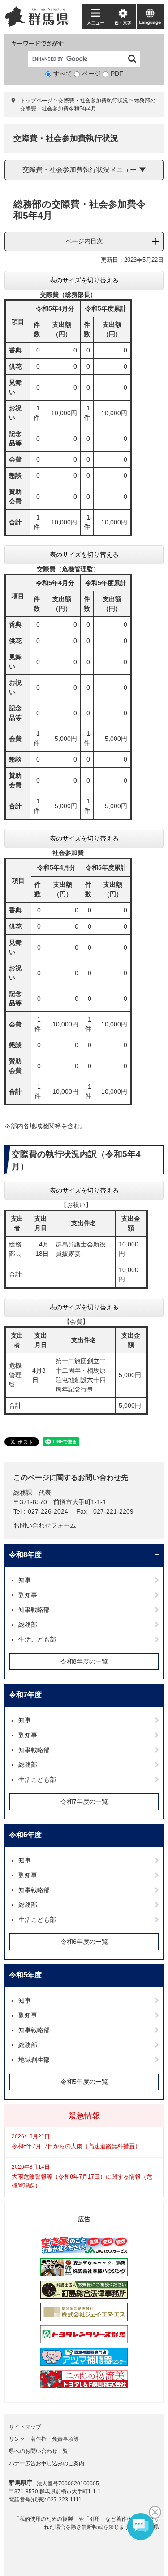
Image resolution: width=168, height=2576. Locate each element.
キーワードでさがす (37, 43)
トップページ (36, 101)
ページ (91, 74)
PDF (117, 74)
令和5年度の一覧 (84, 2082)
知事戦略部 (34, 1610)
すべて (63, 74)
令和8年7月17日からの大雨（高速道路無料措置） (76, 2146)
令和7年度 (25, 1695)
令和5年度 (25, 1975)
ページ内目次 (84, 241)
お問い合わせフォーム (45, 1525)
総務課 (23, 1493)
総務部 (28, 1625)
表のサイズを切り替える (84, 280)
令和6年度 (25, 1835)
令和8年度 (25, 1555)
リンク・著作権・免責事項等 (44, 2439)
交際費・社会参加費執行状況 (93, 101)
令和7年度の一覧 (84, 1801)
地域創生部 (34, 2060)
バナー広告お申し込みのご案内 (47, 2463)
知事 (25, 1580)
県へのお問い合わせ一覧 (39, 2451)
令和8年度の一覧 (84, 1661)
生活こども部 (37, 1639)
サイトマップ (25, 2427)
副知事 (28, 1595)
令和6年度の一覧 (84, 1942)
